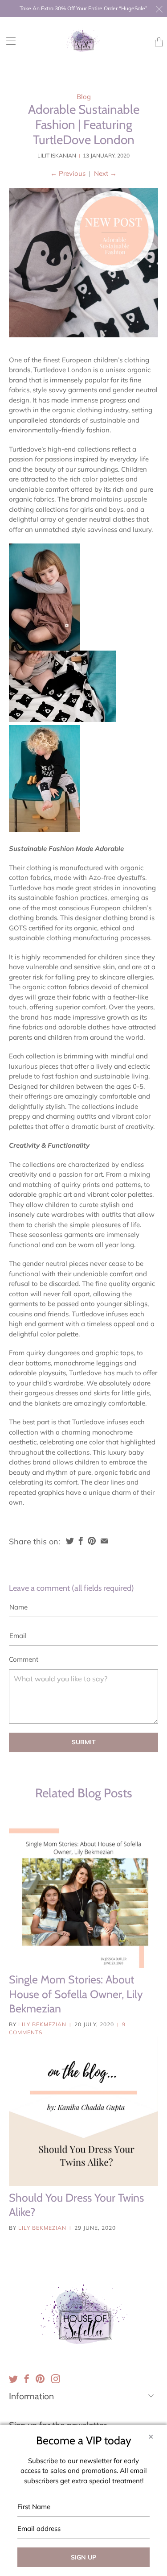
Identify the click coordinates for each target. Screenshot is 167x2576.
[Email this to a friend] (104, 1541)
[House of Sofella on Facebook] (27, 2379)
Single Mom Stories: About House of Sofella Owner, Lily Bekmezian (76, 1994)
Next (105, 173)
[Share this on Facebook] (81, 1541)
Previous (68, 173)
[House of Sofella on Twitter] (13, 2379)
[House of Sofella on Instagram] (56, 2379)
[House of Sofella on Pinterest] (40, 2379)
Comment (24, 1659)
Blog (84, 97)
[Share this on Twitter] (70, 1541)
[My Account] (8, 41)
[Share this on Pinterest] (92, 1541)
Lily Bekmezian (42, 2024)
